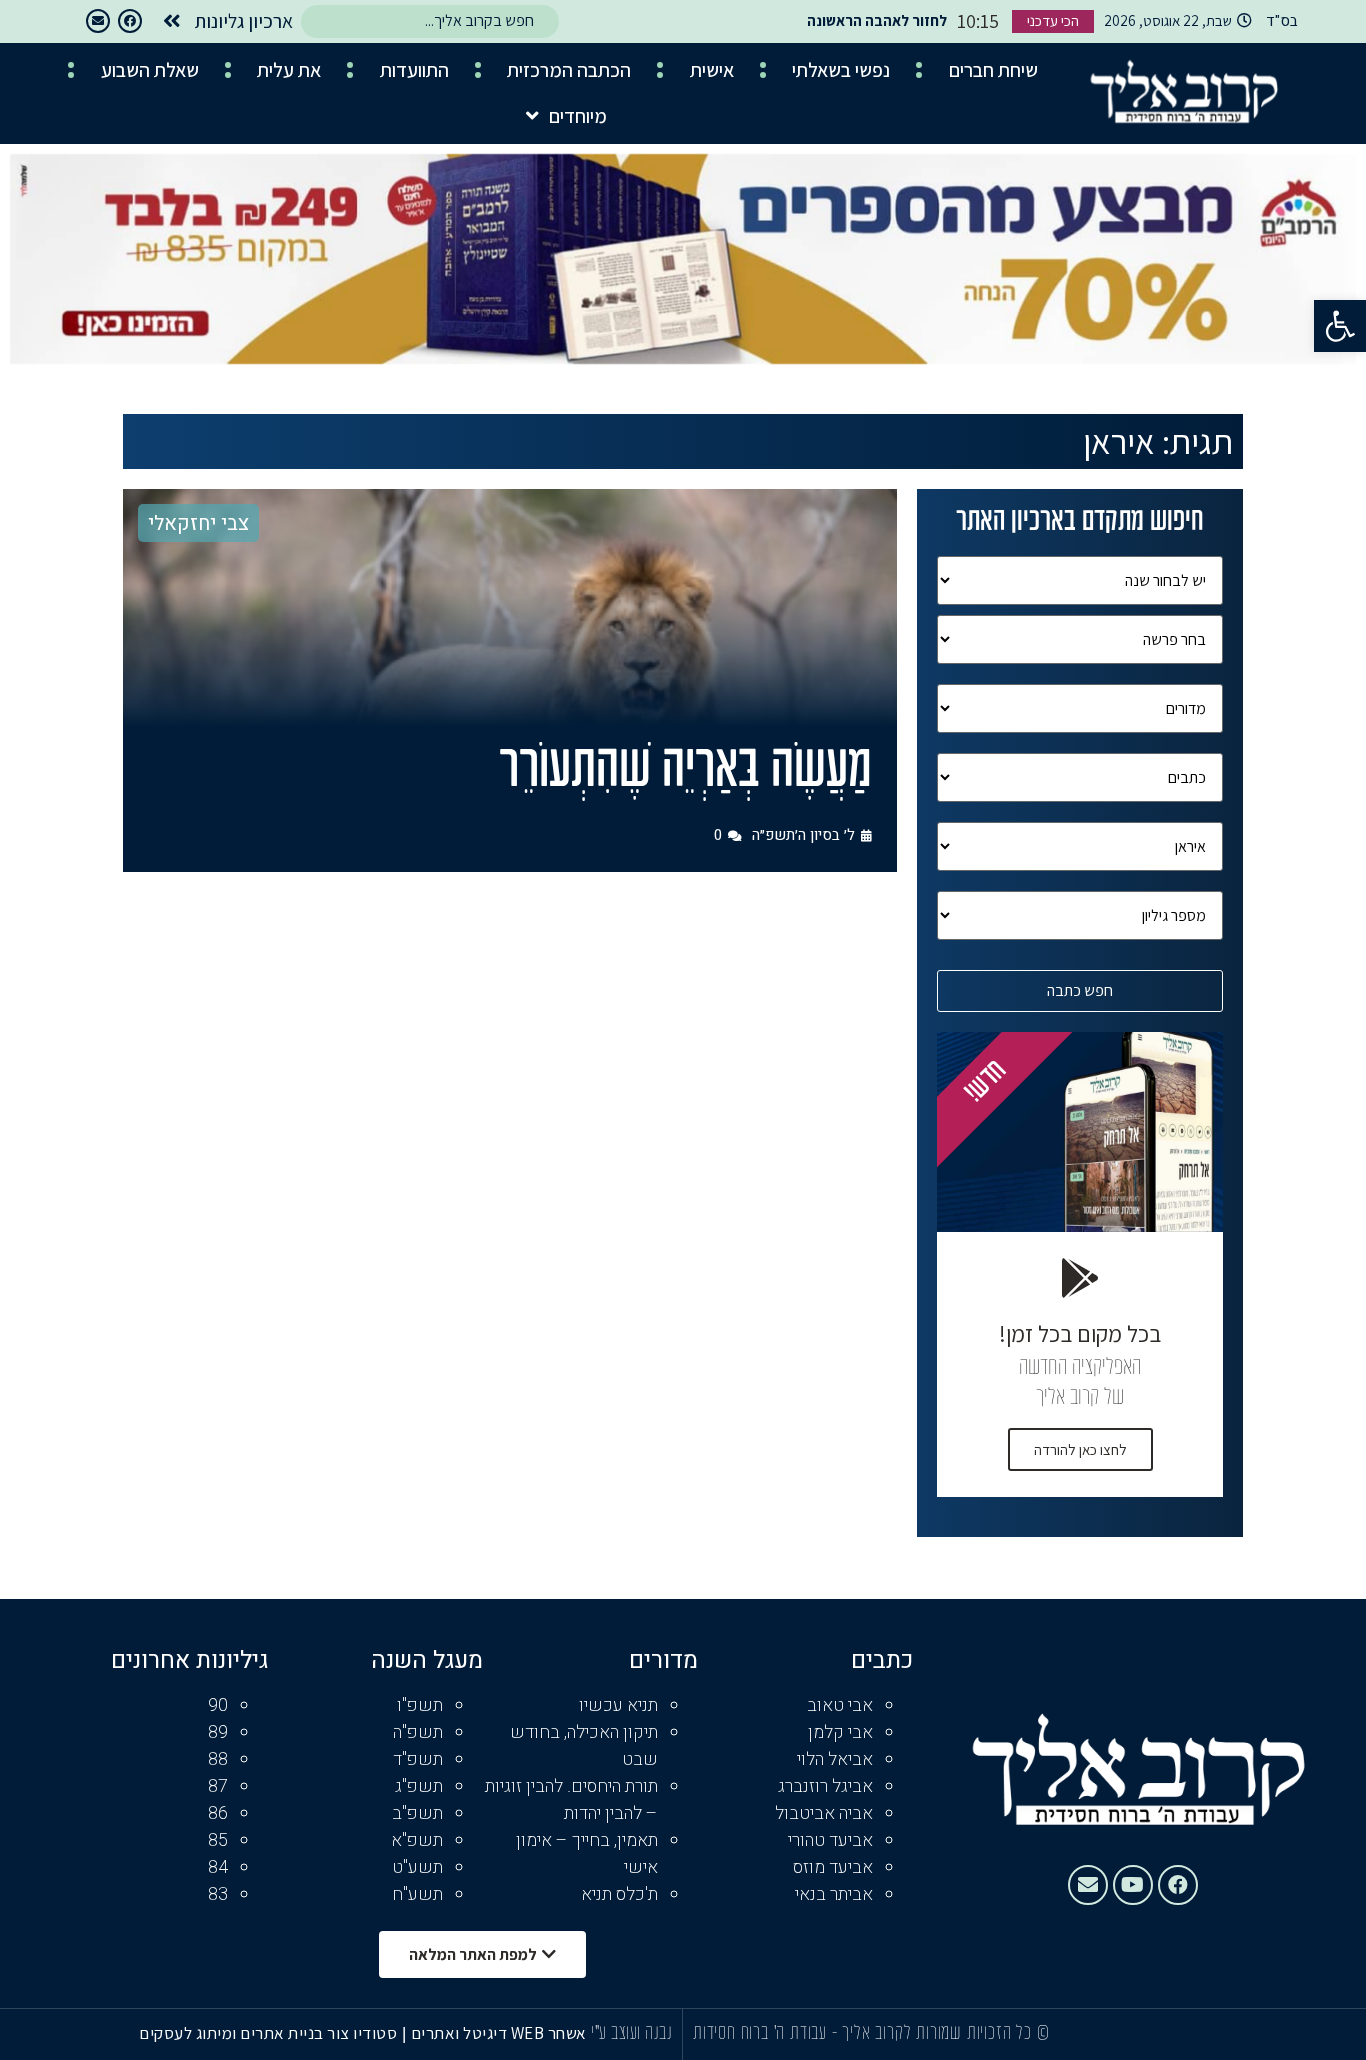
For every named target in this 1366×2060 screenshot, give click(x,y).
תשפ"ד (418, 1759)
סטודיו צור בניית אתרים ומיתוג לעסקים (268, 2033)
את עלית (289, 70)
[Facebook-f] (130, 21)
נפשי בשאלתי (841, 70)
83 (218, 1894)
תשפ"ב (417, 1813)
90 (218, 1705)
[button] (1340, 326)
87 (218, 1786)
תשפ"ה (418, 1732)
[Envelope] (98, 21)
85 (218, 1840)
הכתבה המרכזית (569, 70)
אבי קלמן (840, 1732)
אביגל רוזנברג (825, 1786)
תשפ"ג (419, 1786)
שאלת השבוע (150, 70)
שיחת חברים (993, 70)
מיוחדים (578, 116)
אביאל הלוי (835, 1759)
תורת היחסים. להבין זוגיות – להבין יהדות (571, 1800)
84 (218, 1867)
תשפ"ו (420, 1705)
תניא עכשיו (618, 1705)
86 (218, 1813)
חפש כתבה (1080, 990)
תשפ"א (417, 1840)
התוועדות (414, 70)
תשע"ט (417, 1867)
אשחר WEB (549, 2033)
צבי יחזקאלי (198, 523)
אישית (712, 70)
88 (218, 1759)
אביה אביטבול (824, 1813)
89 (218, 1732)
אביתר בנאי (834, 1894)
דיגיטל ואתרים (461, 2033)
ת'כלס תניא (619, 1894)
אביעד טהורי (830, 1840)
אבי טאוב (840, 1705)
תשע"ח (417, 1894)
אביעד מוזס (833, 1867)
